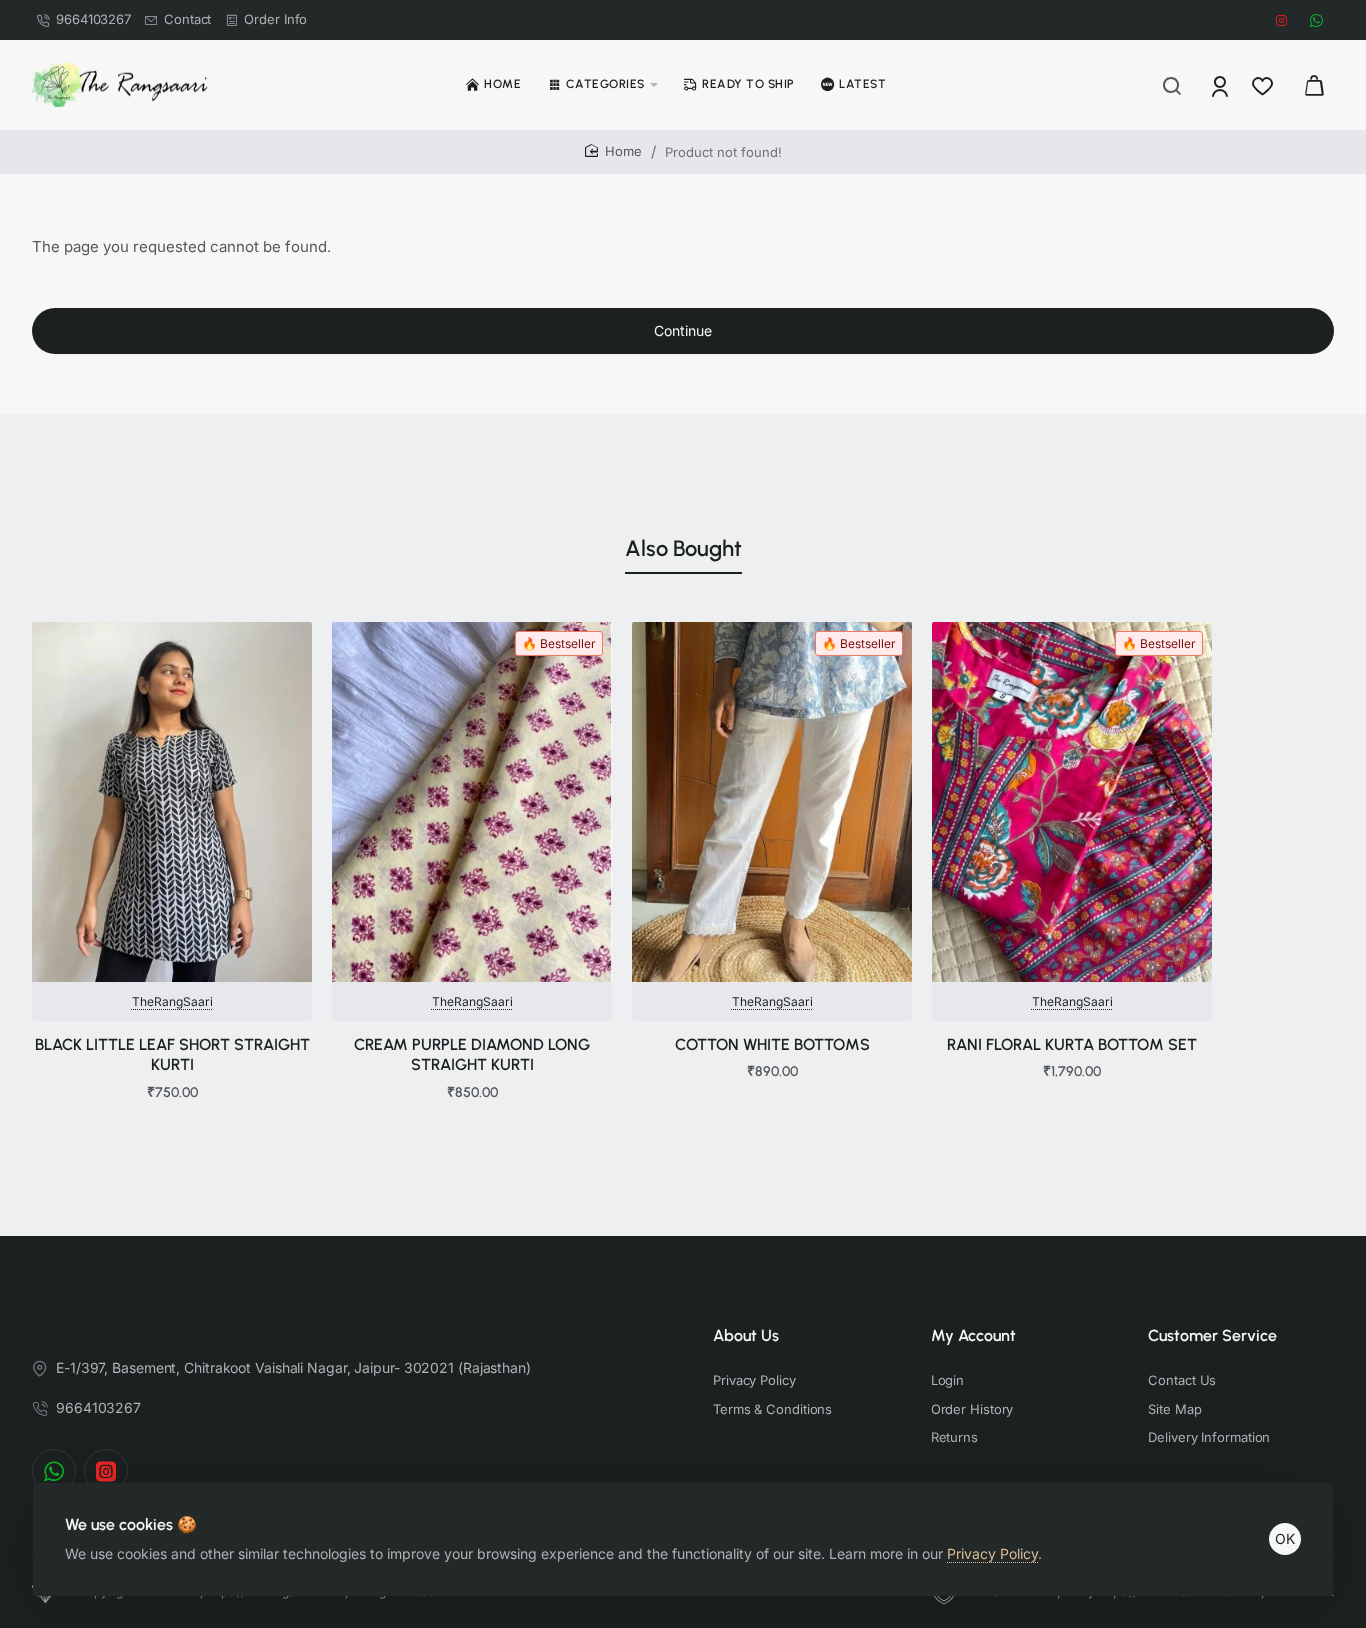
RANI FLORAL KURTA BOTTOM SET (1072, 1044)
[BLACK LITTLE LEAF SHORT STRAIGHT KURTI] (172, 802)
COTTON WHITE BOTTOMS (772, 1044)
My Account (973, 1335)
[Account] (1221, 85)
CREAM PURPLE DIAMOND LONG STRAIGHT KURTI (472, 1055)
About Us (746, 1335)
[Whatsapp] (54, 1471)
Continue (683, 330)
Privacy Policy (992, 1553)
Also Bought (683, 548)
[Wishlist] (1264, 85)
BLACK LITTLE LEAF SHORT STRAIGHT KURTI (172, 1055)
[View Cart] (1314, 85)
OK (1285, 1538)
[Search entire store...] (1172, 85)
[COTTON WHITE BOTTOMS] (772, 802)
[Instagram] (106, 1471)
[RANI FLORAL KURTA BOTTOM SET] (1072, 802)
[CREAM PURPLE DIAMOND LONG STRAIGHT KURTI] (472, 802)
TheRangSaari (172, 1001)
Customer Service (1212, 1335)
